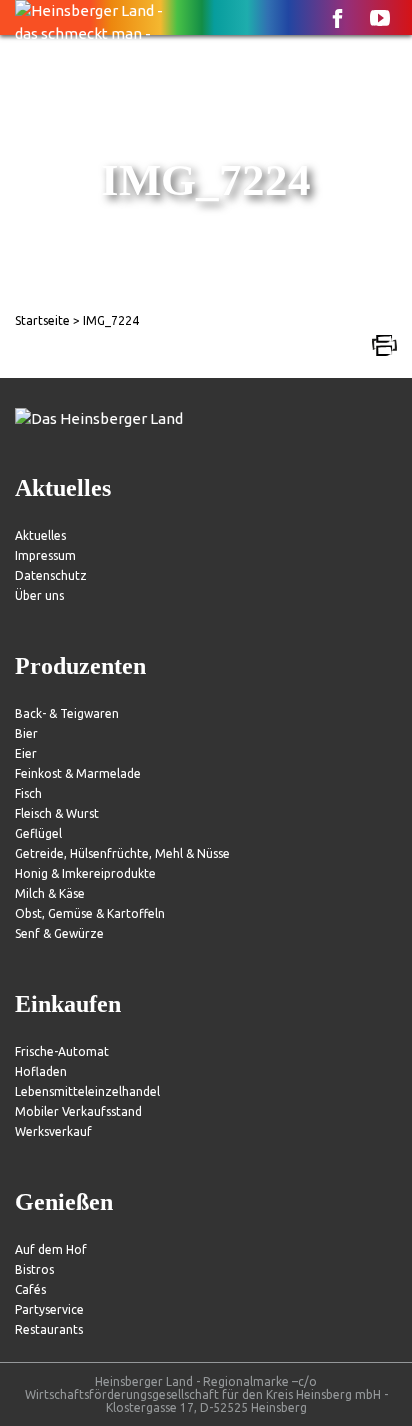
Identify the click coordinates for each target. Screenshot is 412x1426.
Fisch (28, 793)
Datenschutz (51, 575)
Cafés (30, 1289)
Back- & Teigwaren (67, 713)
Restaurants (49, 1329)
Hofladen (41, 1071)
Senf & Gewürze (59, 933)
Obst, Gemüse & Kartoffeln (90, 913)
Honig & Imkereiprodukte (85, 873)
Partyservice (49, 1309)
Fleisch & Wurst (57, 813)
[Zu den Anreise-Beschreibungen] (99, 419)
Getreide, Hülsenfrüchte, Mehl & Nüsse (122, 853)
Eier (26, 753)
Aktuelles (40, 535)
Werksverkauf (53, 1131)
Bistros (34, 1269)
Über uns (39, 595)
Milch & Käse (50, 893)
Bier (26, 733)
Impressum (45, 555)
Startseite (42, 320)
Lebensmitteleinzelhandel (87, 1091)
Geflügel (38, 833)
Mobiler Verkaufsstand (78, 1111)
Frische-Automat (62, 1051)
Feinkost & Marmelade (78, 773)
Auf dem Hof (51, 1249)
